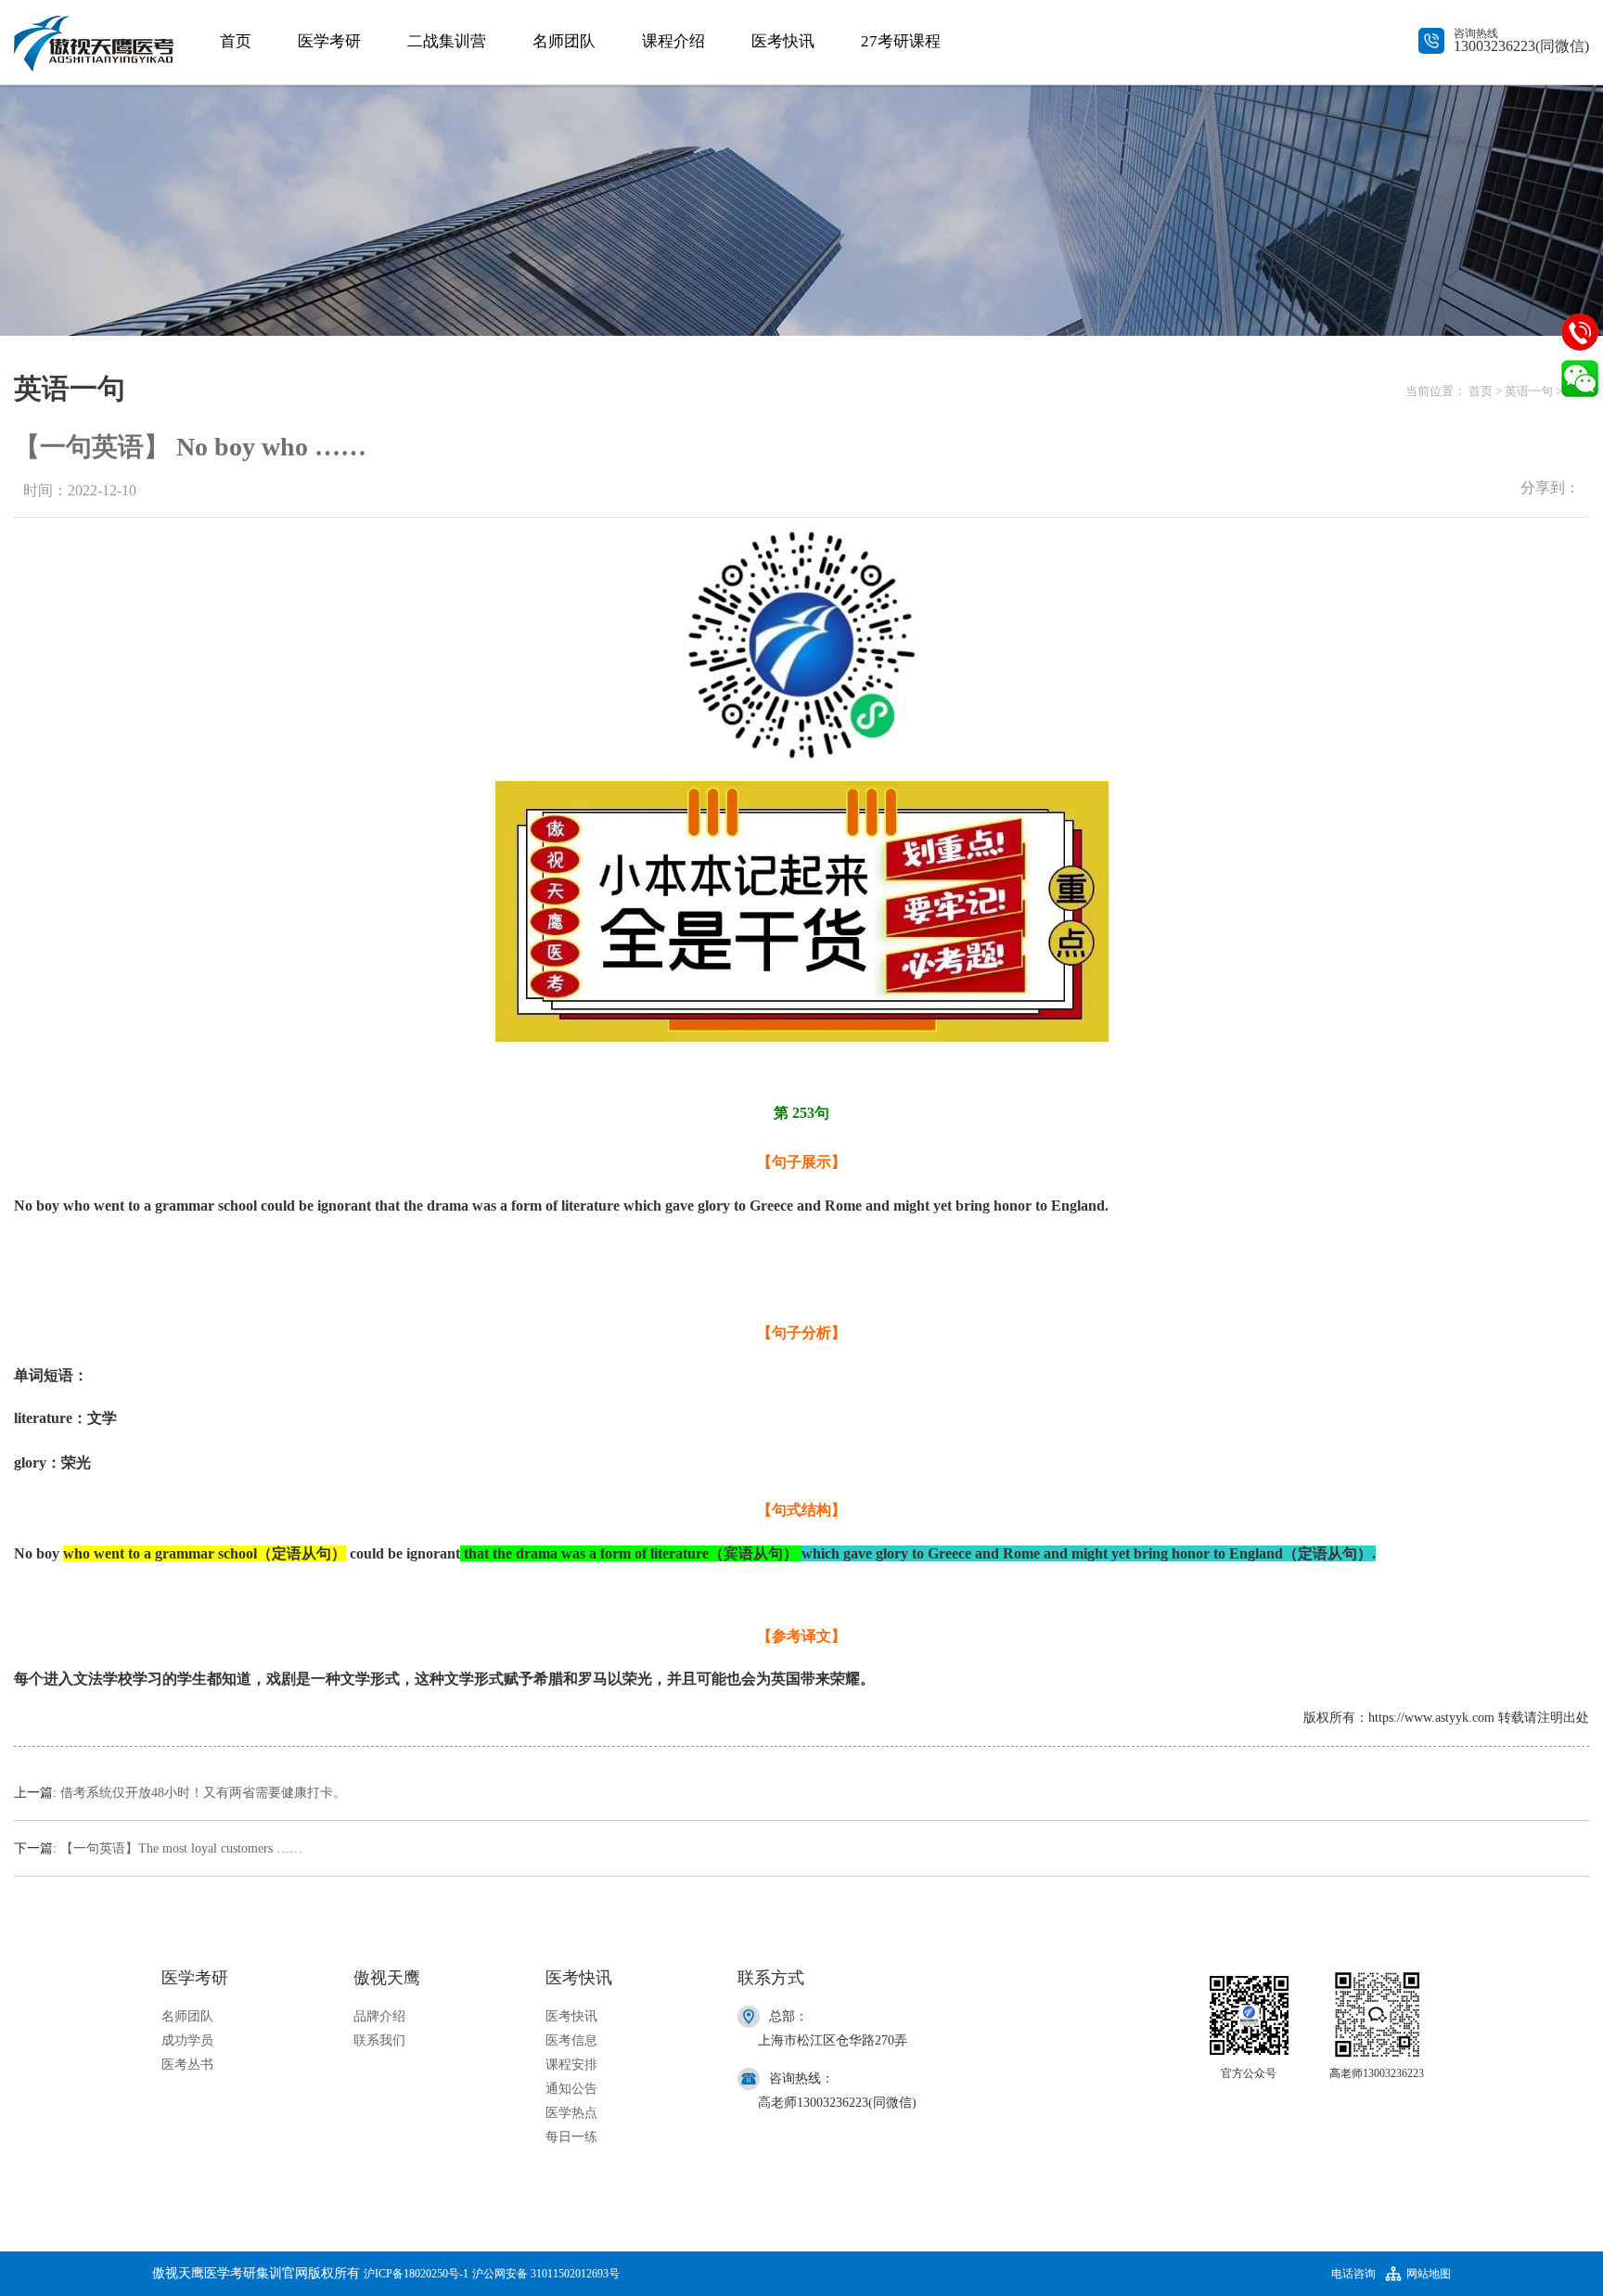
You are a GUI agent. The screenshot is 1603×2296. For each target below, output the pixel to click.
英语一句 (1529, 391)
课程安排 (571, 2065)
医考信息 (571, 2040)
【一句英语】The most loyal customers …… (181, 1848)
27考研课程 (901, 41)
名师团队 (564, 41)
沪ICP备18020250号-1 (416, 2274)
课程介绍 (673, 41)
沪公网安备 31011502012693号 (546, 2274)
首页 (236, 41)
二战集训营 (447, 41)
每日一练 (571, 2137)
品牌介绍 (379, 2016)
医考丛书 (187, 2065)
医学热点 (571, 2113)
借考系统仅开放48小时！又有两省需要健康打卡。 (203, 1793)
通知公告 (571, 2089)
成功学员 (187, 2040)
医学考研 (329, 41)
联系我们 (379, 2040)
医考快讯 (783, 41)
